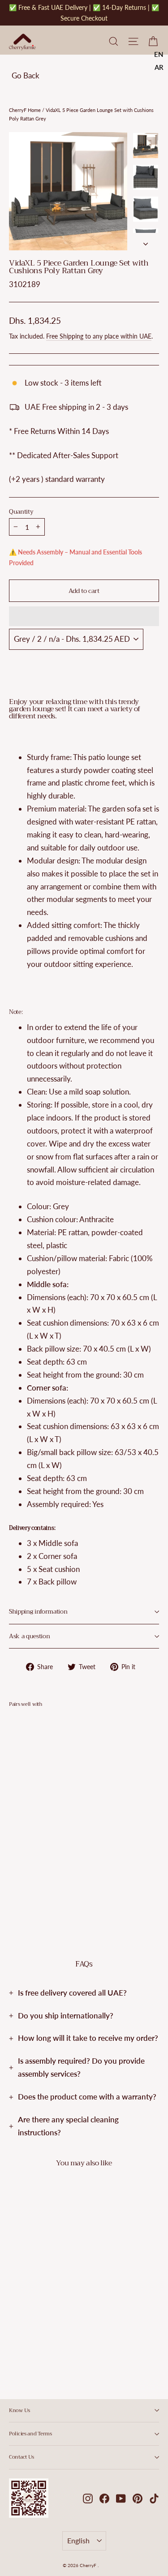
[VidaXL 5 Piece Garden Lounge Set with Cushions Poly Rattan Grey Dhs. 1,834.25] (34, 1798)
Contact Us (22, 2457)
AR (159, 67)
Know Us (19, 2410)
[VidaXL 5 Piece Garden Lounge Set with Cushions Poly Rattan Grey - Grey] (14, 1885)
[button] (84, 616)
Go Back (26, 75)
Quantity (21, 512)
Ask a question (29, 1636)
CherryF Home (25, 110)
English (78, 2540)
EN (159, 54)
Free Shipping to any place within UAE (99, 336)
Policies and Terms (30, 2434)
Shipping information (38, 1612)
